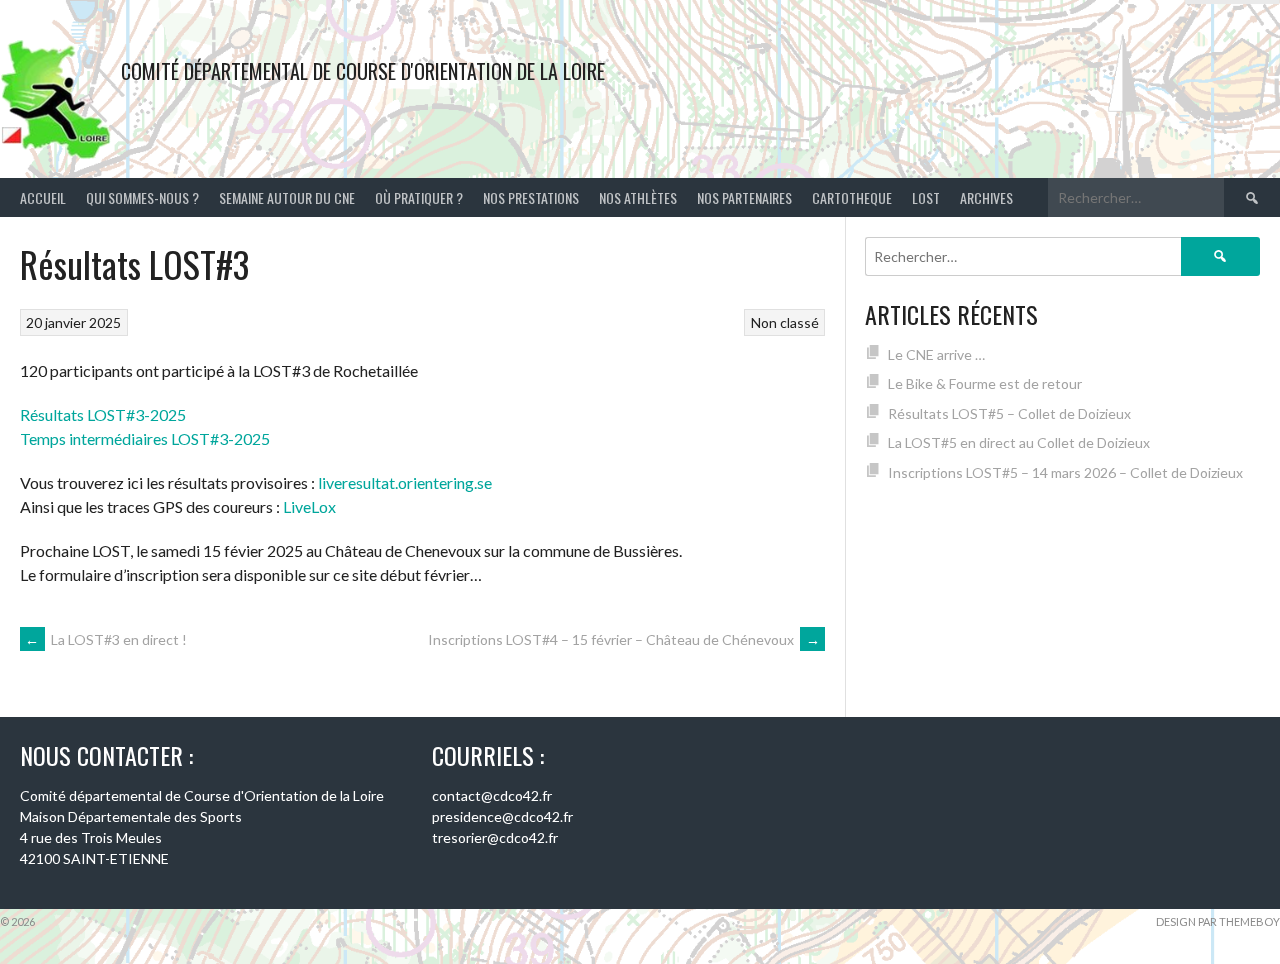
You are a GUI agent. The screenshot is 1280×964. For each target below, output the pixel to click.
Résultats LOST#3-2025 (103, 414)
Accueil (43, 197)
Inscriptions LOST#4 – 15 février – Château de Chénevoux (624, 639)
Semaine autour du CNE (287, 197)
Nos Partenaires (744, 197)
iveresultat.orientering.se (407, 482)
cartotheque (852, 197)
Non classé (785, 322)
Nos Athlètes (638, 197)
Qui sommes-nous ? (142, 197)
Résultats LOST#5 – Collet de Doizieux (1009, 413)
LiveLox (309, 506)
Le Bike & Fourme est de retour (985, 383)
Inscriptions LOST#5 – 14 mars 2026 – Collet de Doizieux (1065, 472)
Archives (986, 197)
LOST (926, 197)
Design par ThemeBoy (1218, 921)
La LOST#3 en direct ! (106, 639)
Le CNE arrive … (936, 354)
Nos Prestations (531, 197)
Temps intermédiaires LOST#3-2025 (145, 438)
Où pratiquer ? (419, 197)
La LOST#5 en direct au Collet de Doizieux (1019, 442)
